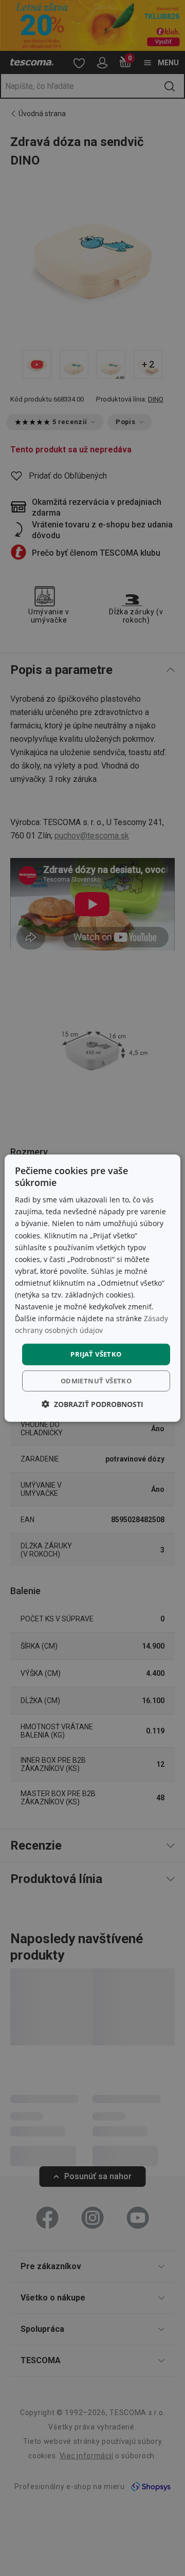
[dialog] (92, 1288)
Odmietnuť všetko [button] (96, 1381)
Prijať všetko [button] (96, 1354)
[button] (92, 1404)
